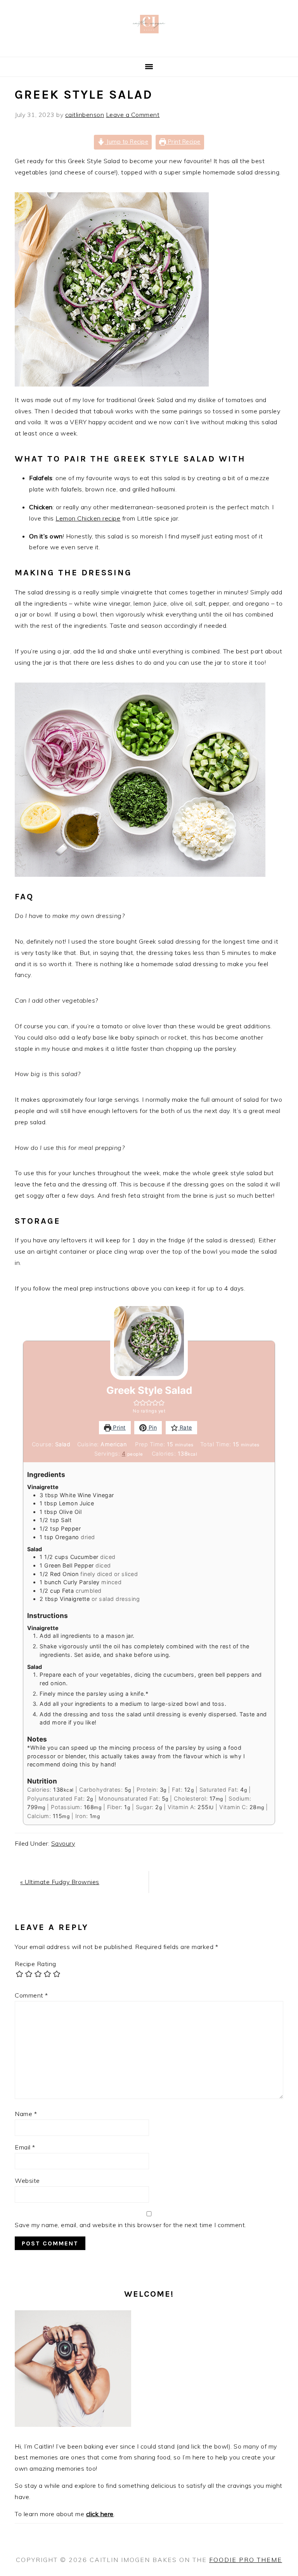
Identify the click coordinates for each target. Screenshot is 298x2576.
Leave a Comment (133, 115)
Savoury (63, 1843)
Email (25, 2147)
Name (26, 2114)
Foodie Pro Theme (246, 2560)
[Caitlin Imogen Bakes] (149, 47)
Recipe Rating (36, 1964)
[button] (137, 1403)
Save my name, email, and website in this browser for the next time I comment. (131, 2225)
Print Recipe (183, 142)
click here (100, 2514)
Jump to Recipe (127, 142)
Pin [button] (152, 1427)
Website (27, 2181)
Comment (31, 1995)
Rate (185, 1427)
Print (119, 1427)
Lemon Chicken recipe (88, 518)
